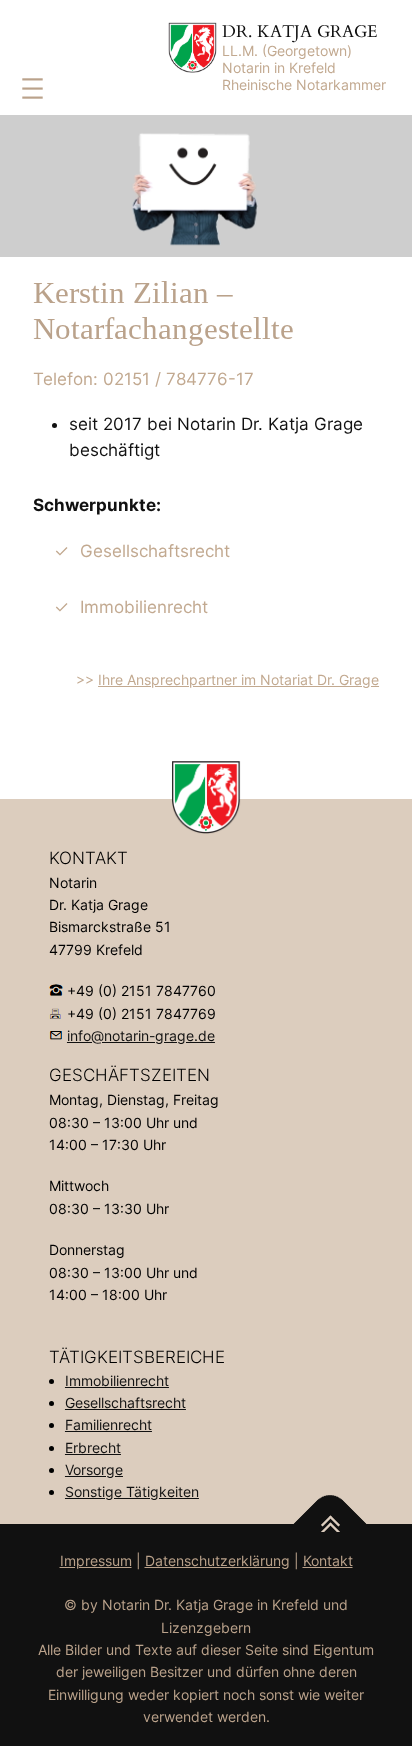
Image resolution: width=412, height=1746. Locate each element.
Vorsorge (94, 1469)
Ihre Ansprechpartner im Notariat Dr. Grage (238, 679)
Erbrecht (93, 1447)
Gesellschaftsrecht (125, 1402)
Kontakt (328, 1560)
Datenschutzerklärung (217, 1560)
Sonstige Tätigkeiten (132, 1491)
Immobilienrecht (117, 1380)
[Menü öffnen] (32, 88)
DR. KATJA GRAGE (300, 31)
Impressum (96, 1560)
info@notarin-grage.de (141, 1035)
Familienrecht (108, 1424)
